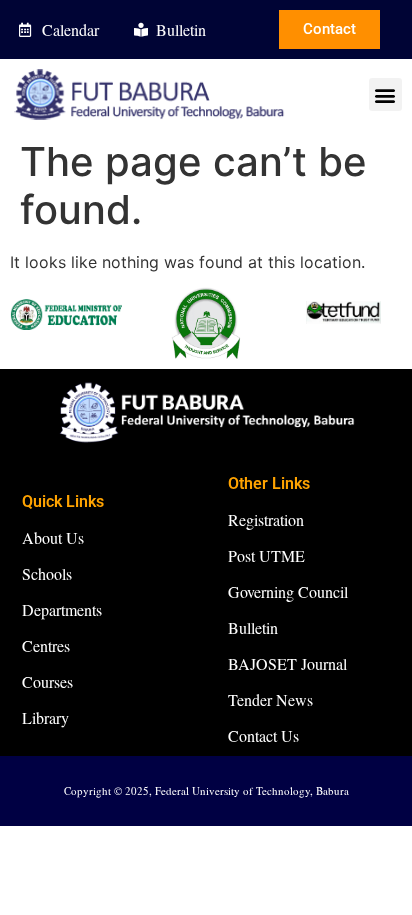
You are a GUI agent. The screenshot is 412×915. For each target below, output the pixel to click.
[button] (385, 94)
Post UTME (266, 555)
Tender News (270, 699)
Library (45, 717)
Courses (47, 681)
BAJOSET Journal (287, 663)
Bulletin (253, 627)
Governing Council (288, 591)
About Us (53, 537)
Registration (266, 519)
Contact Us (263, 735)
